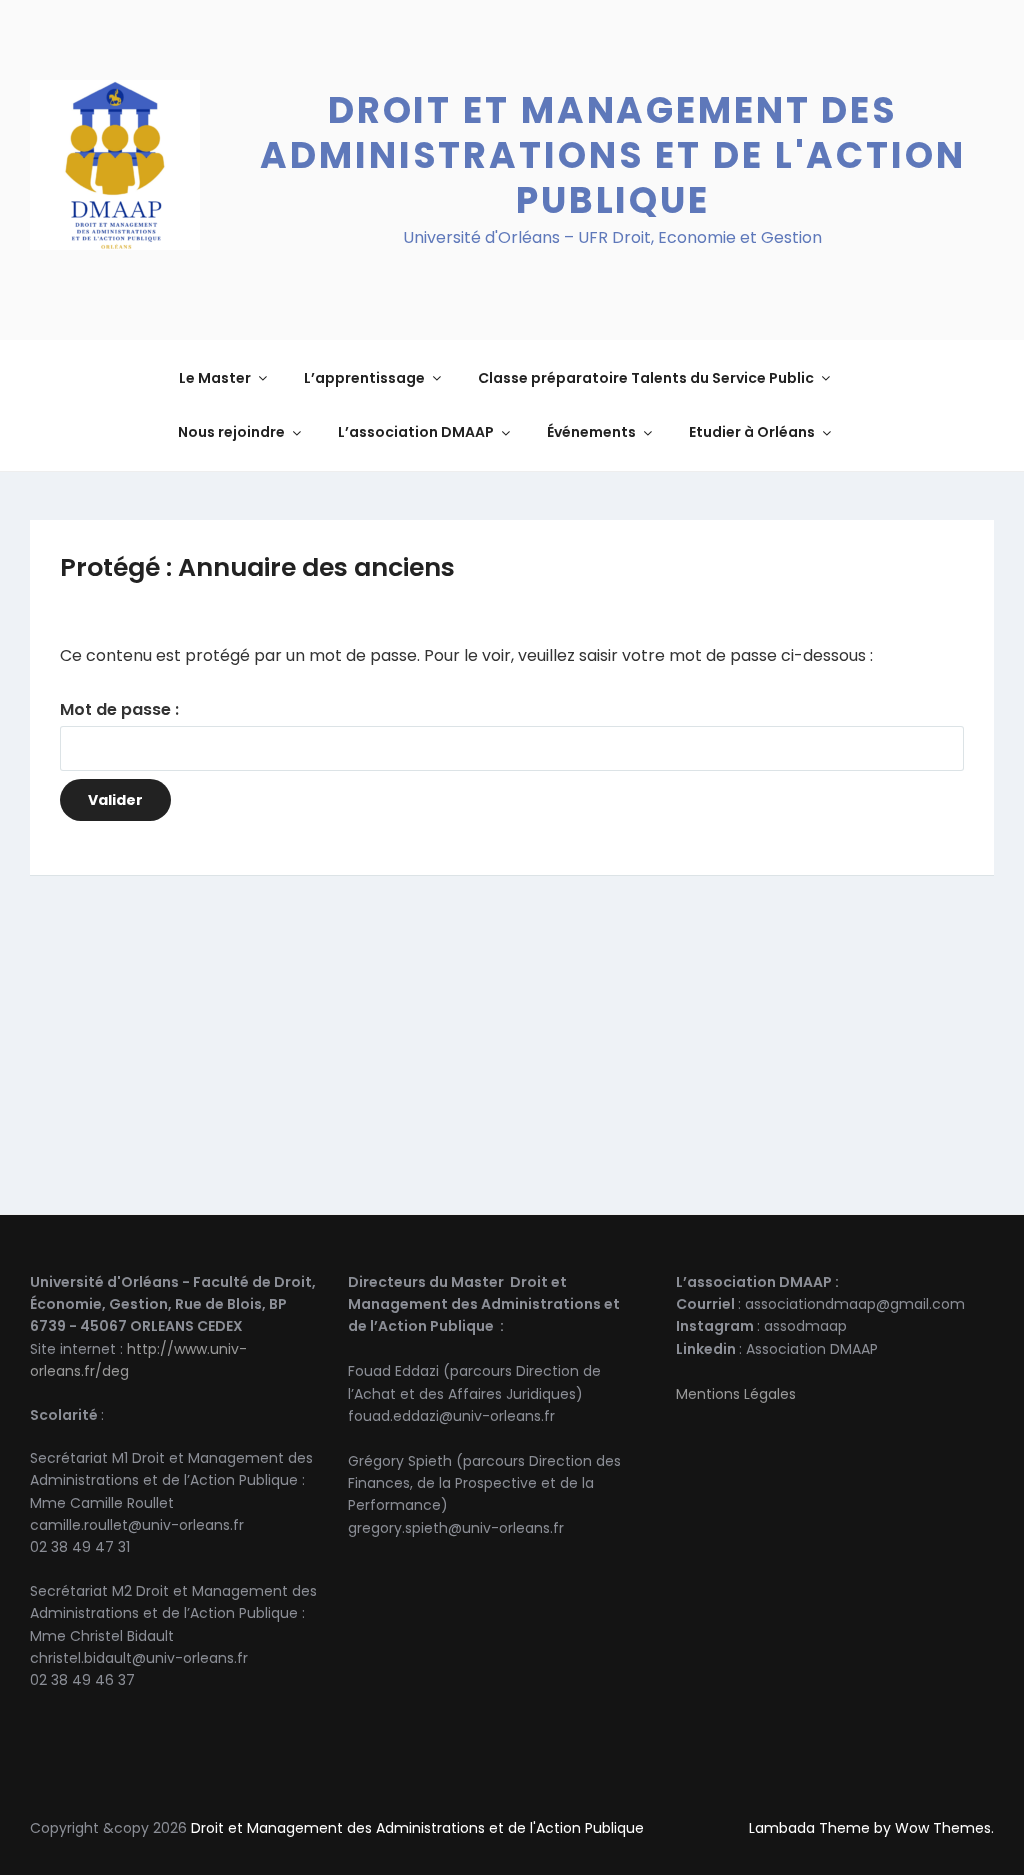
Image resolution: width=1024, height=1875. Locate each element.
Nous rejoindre (231, 432)
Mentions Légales (736, 1394)
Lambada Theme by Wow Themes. (871, 1828)
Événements (591, 432)
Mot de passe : (119, 709)
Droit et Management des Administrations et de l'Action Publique (612, 155)
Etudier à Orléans (752, 432)
